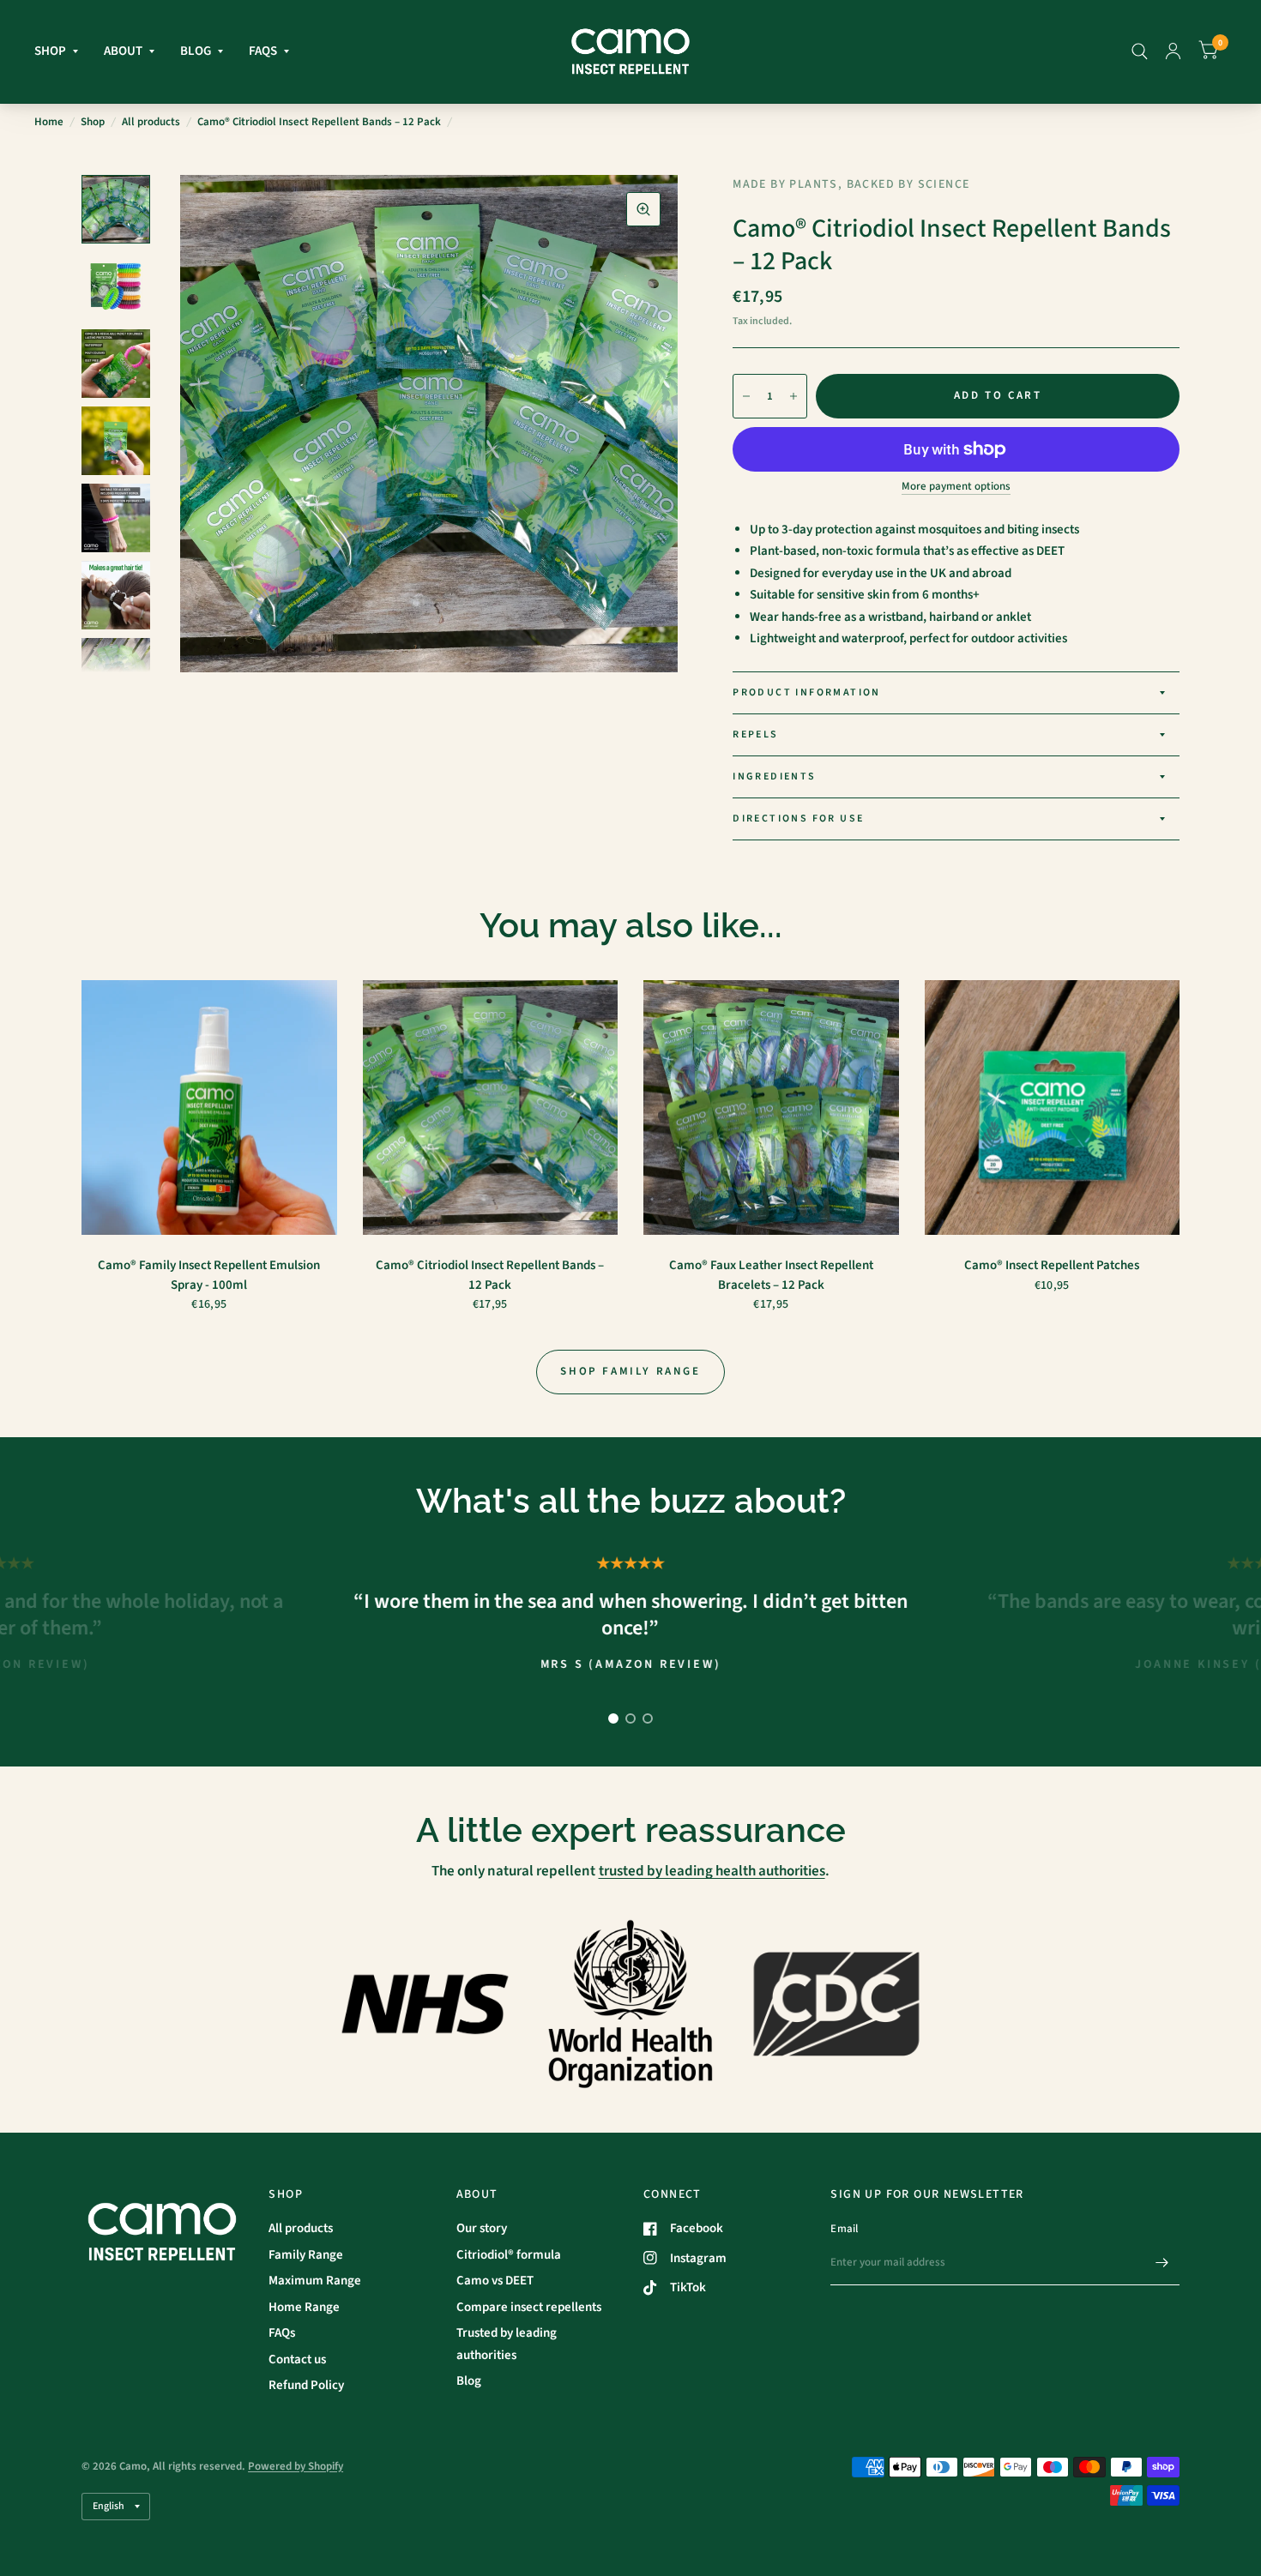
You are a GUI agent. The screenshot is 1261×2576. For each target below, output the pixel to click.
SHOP (50, 51)
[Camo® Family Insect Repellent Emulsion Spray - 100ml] (209, 1108)
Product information (807, 692)
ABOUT (123, 51)
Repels (755, 734)
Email (844, 2229)
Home (49, 122)
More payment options (956, 486)
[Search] (1140, 51)
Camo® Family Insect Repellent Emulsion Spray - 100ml (209, 1275)
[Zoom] (643, 209)
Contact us (297, 2359)
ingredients (774, 776)
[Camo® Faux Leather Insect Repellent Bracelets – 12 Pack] (771, 1108)
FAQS (263, 51)
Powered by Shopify (296, 2466)
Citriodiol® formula (509, 2255)
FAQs (282, 2333)
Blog (469, 2381)
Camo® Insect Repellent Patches (1052, 1265)
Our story (482, 2228)
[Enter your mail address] (1162, 2263)
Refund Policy (306, 2385)
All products (151, 122)
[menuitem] (63, 51)
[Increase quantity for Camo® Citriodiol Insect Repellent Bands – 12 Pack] (793, 396)
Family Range (306, 2255)
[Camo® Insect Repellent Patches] (1053, 1108)
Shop (93, 122)
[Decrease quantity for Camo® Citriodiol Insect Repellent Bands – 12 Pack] (746, 396)
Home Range (304, 2307)
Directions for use (798, 819)
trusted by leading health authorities (712, 1871)
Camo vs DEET (495, 2281)
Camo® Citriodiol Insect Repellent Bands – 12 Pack (490, 1275)
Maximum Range (315, 2281)
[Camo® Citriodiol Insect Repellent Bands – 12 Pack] (491, 1108)
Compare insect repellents (529, 2307)
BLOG (196, 51)
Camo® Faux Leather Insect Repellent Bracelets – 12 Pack (771, 1275)
